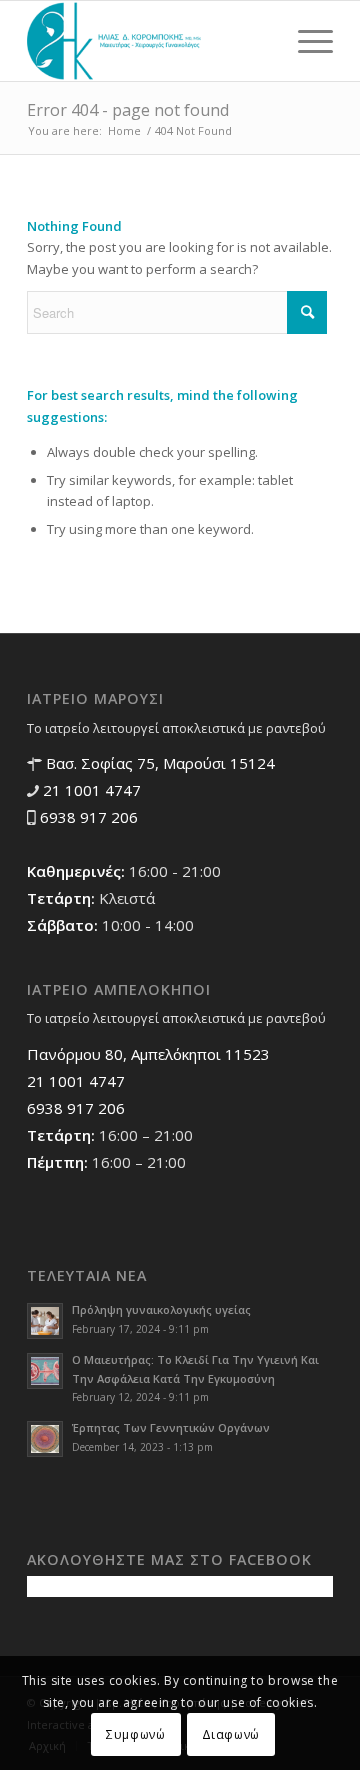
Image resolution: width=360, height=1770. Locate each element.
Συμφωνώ (135, 1734)
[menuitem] (305, 41)
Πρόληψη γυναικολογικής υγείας (161, 1309)
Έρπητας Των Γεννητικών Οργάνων (171, 1427)
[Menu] (305, 41)
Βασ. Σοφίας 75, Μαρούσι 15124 (158, 763)
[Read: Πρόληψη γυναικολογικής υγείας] (45, 1321)
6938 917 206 (87, 817)
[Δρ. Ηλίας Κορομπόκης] (149, 41)
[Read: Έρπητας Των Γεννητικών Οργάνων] (45, 1439)
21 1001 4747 (90, 790)
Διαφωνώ (231, 1734)
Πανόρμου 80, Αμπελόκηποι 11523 (148, 1054)
